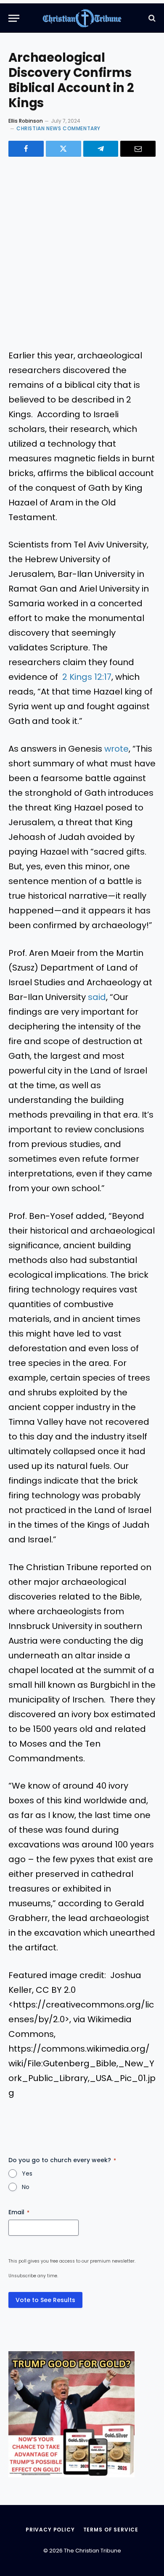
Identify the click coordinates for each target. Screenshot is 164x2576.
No (26, 2187)
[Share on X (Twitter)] (63, 149)
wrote (116, 749)
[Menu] (14, 18)
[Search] (151, 18)
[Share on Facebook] (26, 149)
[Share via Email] (138, 149)
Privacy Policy (50, 2530)
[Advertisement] (82, 253)
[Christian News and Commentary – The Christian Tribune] (82, 18)
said (97, 997)
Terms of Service (111, 2530)
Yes (27, 2173)
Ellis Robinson (26, 121)
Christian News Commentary (58, 128)
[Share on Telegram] (101, 149)
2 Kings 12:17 (87, 677)
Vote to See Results (45, 2300)
